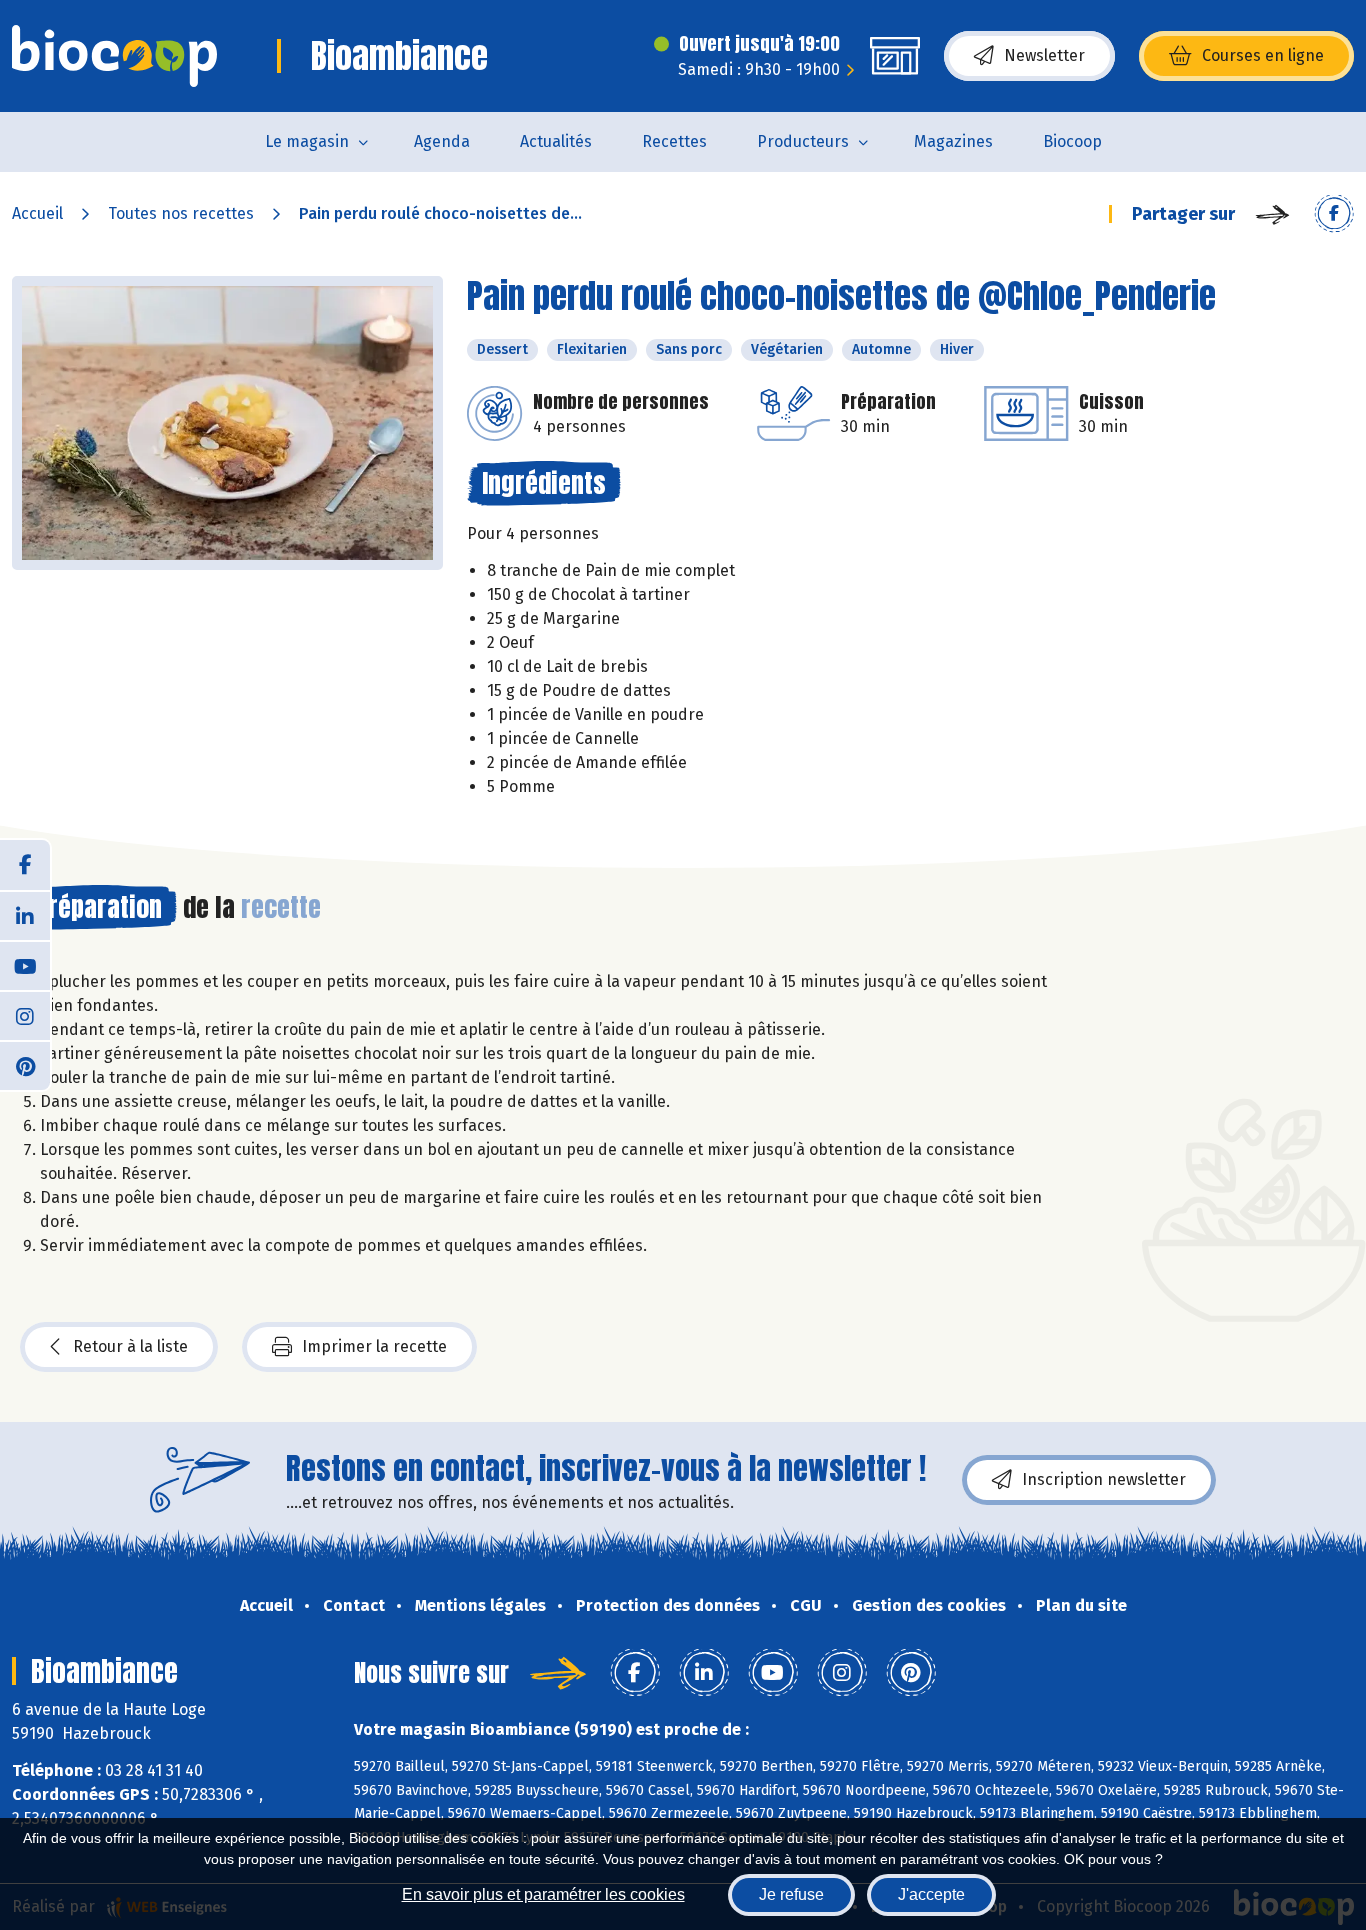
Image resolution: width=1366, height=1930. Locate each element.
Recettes (674, 141)
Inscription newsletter (1104, 1479)
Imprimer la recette (374, 1346)
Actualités (556, 141)
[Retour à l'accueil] (114, 56)
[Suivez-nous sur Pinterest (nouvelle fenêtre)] (25, 1065)
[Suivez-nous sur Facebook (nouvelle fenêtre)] (25, 865)
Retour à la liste (130, 1346)
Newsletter (1044, 55)
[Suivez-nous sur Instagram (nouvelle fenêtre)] (25, 1015)
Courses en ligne (1263, 55)
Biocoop (1072, 141)
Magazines (953, 141)
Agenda (442, 141)
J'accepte (931, 1894)
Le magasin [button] (307, 141)
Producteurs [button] (803, 141)
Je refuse (791, 1894)
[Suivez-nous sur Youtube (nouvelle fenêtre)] (25, 965)
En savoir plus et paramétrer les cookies (543, 1894)
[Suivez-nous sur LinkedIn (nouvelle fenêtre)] (25, 915)
